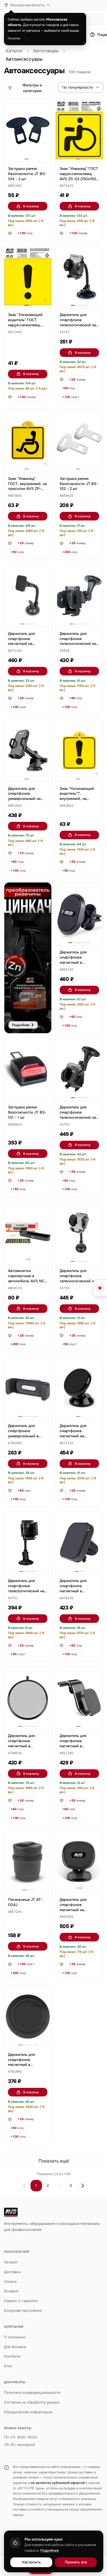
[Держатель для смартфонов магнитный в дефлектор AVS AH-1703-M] (28, 1698)
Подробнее (50, 2551)
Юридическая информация (28, 2412)
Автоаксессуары (24, 59)
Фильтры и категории (32, 88)
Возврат (11, 2291)
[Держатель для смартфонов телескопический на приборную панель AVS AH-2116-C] (79, 1069)
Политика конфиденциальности (32, 2393)
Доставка (12, 2272)
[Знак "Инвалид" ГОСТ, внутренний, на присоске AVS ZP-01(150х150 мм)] (28, 440)
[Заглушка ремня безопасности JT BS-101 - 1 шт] (28, 1069)
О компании (15, 2337)
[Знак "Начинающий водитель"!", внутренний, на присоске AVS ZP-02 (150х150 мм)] (79, 750)
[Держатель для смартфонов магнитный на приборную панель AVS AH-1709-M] (28, 595)
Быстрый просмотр (30, 151)
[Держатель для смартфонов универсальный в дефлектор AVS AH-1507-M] (28, 1388)
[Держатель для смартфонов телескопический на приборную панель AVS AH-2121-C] (79, 595)
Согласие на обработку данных (32, 2402)
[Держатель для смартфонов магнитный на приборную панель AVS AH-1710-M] (79, 1388)
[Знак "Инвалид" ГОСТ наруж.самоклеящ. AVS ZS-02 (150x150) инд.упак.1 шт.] (79, 130)
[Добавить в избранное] (44, 106)
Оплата (10, 2282)
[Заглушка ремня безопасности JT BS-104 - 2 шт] (28, 130)
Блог (8, 2366)
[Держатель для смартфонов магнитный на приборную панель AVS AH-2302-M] (79, 1861)
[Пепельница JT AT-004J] (28, 1861)
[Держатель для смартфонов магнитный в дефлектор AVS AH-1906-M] (79, 1543)
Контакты (12, 2356)
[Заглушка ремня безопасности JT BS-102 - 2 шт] (79, 440)
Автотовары (46, 51)
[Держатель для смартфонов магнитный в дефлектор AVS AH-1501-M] (28, 2016)
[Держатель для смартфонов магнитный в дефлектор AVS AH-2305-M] (79, 914)
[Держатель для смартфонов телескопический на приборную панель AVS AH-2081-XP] (79, 277)
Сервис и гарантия (21, 2301)
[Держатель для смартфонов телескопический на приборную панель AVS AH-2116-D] (79, 1233)
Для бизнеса (15, 2347)
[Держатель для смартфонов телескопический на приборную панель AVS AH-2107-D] (28, 1543)
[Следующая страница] (82, 2186)
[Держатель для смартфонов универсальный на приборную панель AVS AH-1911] (28, 750)
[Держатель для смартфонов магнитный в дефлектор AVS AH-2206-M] (79, 1698)
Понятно (14, 38)
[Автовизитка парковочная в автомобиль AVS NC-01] (28, 1233)
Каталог (14, 51)
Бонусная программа (23, 2310)
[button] (15, 186)
